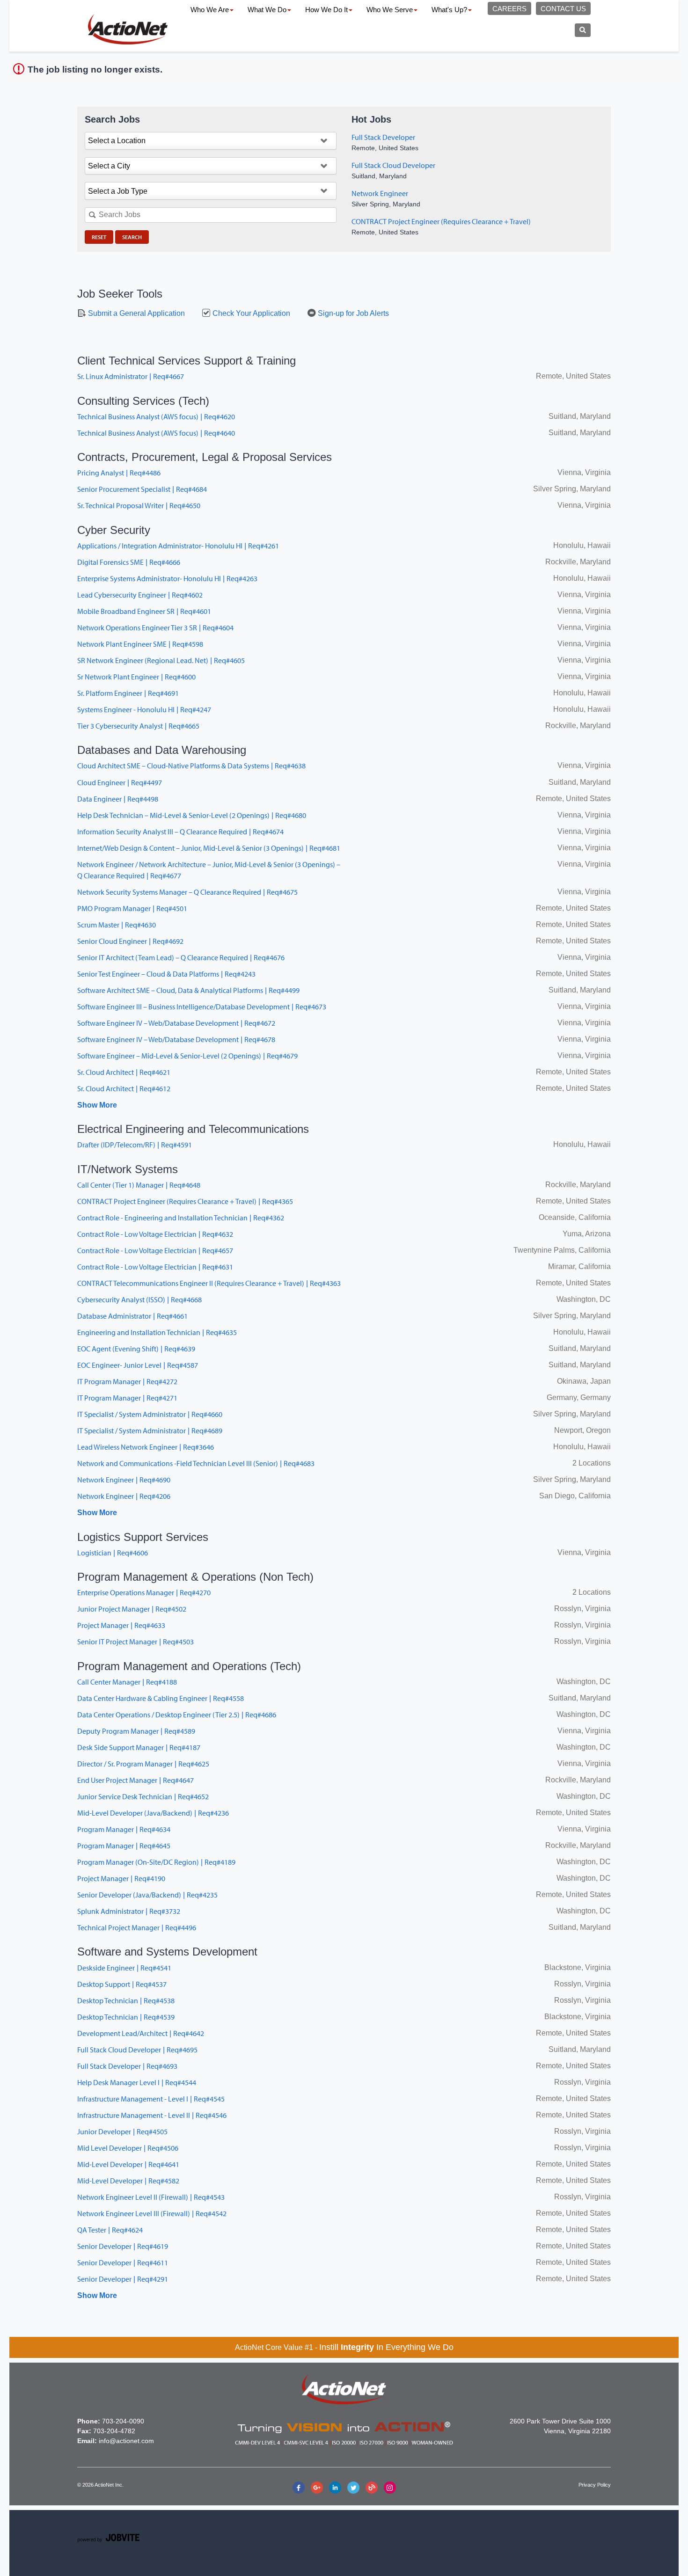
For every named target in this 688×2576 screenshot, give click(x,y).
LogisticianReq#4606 (113, 1553)
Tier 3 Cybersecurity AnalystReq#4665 (138, 726)
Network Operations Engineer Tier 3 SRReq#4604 (155, 628)
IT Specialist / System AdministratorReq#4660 (150, 1414)
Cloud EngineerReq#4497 (120, 782)
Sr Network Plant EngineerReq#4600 (136, 677)
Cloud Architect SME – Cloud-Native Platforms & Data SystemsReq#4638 (191, 766)
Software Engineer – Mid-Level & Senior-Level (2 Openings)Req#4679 (187, 1056)
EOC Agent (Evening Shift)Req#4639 (136, 1349)
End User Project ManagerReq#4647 (135, 1780)
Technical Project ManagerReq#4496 (137, 1927)
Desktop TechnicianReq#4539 (126, 2017)
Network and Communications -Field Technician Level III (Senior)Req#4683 (196, 1463)
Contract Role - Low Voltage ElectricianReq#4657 (155, 1250)
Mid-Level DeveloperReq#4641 (128, 2164)
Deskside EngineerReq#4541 (124, 1968)
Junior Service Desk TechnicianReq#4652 (143, 1796)
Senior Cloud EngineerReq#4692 (130, 941)
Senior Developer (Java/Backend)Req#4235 (147, 1895)
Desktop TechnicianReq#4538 (126, 2000)
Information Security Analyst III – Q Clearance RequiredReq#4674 (180, 832)
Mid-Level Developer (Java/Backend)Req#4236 (153, 1813)
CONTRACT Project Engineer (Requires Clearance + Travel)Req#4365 (185, 1201)
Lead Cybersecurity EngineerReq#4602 (140, 595)
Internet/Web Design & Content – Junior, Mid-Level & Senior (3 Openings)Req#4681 (209, 848)
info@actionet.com (126, 2441)
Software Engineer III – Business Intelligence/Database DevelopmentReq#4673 (202, 1007)
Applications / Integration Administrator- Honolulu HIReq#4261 (178, 546)
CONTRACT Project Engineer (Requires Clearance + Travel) (441, 221)
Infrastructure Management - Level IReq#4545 (151, 2099)
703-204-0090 (123, 2421)
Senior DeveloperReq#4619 (123, 2246)
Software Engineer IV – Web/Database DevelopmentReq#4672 (176, 1023)
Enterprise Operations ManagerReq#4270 (144, 1592)
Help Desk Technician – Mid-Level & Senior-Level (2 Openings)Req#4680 (192, 815)
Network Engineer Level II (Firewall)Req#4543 (151, 2197)
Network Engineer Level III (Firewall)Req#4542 (152, 2213)
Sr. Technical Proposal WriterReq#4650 (139, 505)
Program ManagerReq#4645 (124, 1846)
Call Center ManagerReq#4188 (127, 1682)
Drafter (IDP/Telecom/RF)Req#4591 (135, 1145)
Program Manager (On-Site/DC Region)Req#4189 (156, 1862)
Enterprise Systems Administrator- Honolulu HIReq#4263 (167, 578)
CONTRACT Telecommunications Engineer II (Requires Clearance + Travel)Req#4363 (209, 1283)
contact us (563, 9)
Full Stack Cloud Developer (393, 165)
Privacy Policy (595, 2485)
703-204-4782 (114, 2431)
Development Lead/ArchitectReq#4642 (141, 2033)
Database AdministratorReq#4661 (132, 1316)
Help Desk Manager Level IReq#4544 (137, 2082)
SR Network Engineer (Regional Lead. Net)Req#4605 (161, 660)
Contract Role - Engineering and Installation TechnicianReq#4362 (181, 1218)
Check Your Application (250, 313)
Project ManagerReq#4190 (121, 1878)
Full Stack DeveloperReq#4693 (127, 2066)
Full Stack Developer (383, 137)
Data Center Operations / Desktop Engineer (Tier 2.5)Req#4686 (177, 1715)
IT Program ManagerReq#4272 (127, 1381)
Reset (99, 237)
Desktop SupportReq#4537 (122, 1984)
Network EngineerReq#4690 (124, 1480)
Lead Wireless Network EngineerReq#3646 (146, 1447)
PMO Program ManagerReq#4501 (132, 908)
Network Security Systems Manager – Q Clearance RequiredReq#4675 (187, 892)
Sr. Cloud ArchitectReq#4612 (124, 1088)
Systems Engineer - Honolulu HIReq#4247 (144, 709)
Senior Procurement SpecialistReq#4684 (142, 489)
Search (132, 237)
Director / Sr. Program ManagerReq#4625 (143, 1764)
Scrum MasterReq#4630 (117, 925)
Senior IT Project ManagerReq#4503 (135, 1642)
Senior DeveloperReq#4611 (123, 2262)
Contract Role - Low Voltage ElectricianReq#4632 (155, 1234)
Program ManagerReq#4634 (124, 1829)
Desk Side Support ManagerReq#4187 (139, 1747)
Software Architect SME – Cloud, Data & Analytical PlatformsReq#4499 (188, 990)
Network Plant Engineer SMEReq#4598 (140, 644)
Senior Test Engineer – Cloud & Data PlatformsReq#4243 (166, 974)
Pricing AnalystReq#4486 (119, 473)
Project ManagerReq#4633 (121, 1625)
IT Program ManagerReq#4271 (127, 1398)
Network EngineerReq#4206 (124, 1496)
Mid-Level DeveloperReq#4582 (128, 2181)
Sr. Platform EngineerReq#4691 (128, 693)
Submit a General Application (135, 313)
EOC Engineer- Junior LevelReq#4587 (138, 1365)
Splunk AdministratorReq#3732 (129, 1911)
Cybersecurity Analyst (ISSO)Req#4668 (139, 1299)
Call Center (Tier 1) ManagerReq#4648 (139, 1185)
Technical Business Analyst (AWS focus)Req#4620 (156, 416)
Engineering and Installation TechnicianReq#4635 (157, 1332)
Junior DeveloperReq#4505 (122, 2131)
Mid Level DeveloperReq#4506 (128, 2148)
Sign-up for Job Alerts (352, 313)
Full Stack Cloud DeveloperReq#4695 (137, 2050)
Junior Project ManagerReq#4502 (132, 1609)
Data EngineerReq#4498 (118, 799)
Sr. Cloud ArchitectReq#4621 (124, 1072)
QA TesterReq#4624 (110, 2230)
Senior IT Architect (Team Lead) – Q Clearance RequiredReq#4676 (181, 957)
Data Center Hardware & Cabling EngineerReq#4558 (161, 1698)
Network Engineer (380, 193)
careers (509, 9)
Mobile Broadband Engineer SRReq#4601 (144, 611)
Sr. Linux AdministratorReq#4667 (131, 376)
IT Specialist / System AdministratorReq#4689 (150, 1430)
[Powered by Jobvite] (108, 2539)
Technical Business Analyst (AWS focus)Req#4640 (156, 433)
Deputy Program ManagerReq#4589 (136, 1731)
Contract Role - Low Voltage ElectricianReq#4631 (155, 1267)
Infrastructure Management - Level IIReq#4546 (152, 2115)
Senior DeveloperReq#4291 (123, 2279)
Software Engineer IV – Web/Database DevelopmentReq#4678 (176, 1039)
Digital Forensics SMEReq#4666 (129, 562)
